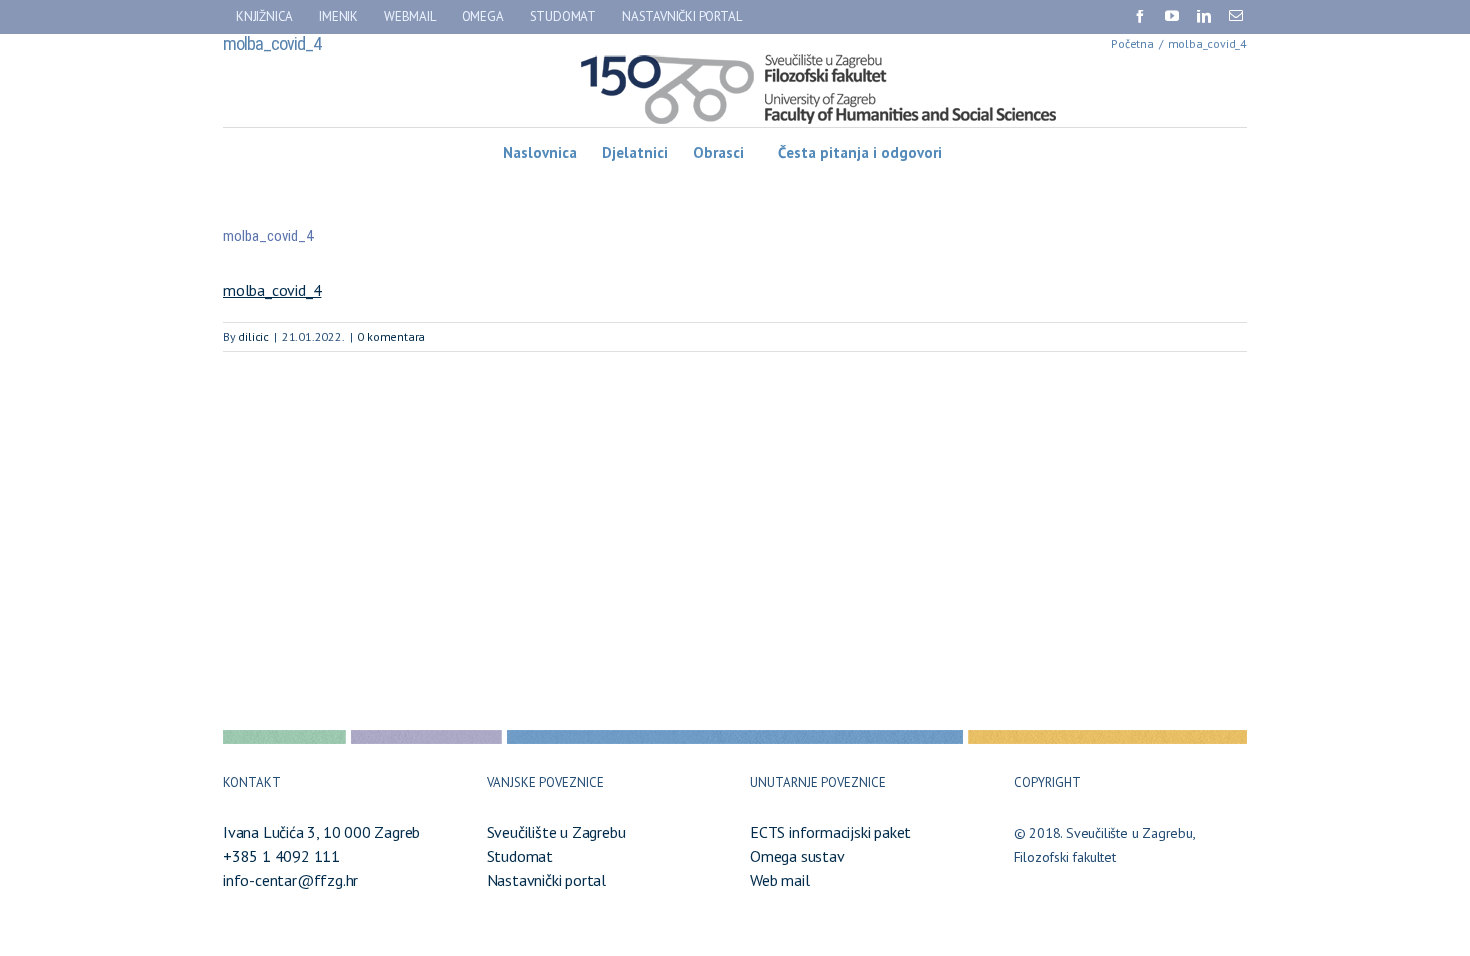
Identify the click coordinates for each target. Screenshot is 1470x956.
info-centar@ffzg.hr (290, 880)
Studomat (520, 856)
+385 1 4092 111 (281, 856)
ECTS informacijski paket (830, 832)
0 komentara (391, 336)
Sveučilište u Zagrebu (556, 832)
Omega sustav (797, 856)
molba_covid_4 (272, 290)
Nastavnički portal (546, 880)
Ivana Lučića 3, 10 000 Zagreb (321, 832)
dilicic (253, 336)
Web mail (779, 880)
